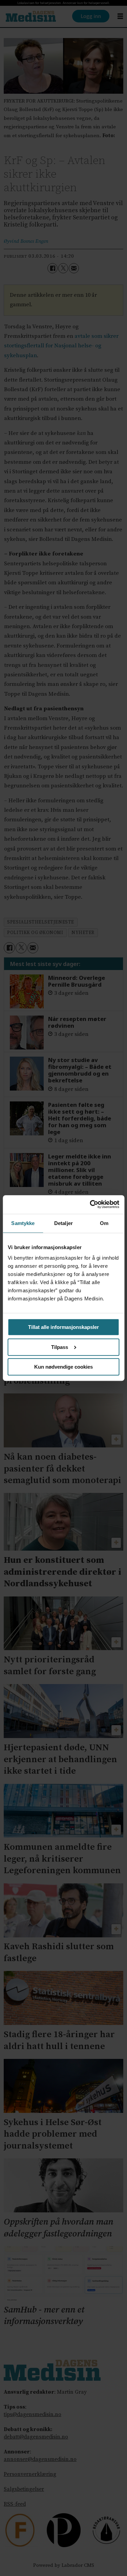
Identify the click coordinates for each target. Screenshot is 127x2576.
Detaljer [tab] (63, 1223)
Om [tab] (104, 1223)
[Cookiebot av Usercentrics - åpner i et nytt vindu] (90, 1204)
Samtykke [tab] (23, 1223)
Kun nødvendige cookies (63, 1367)
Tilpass (60, 1347)
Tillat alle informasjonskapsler (63, 1327)
